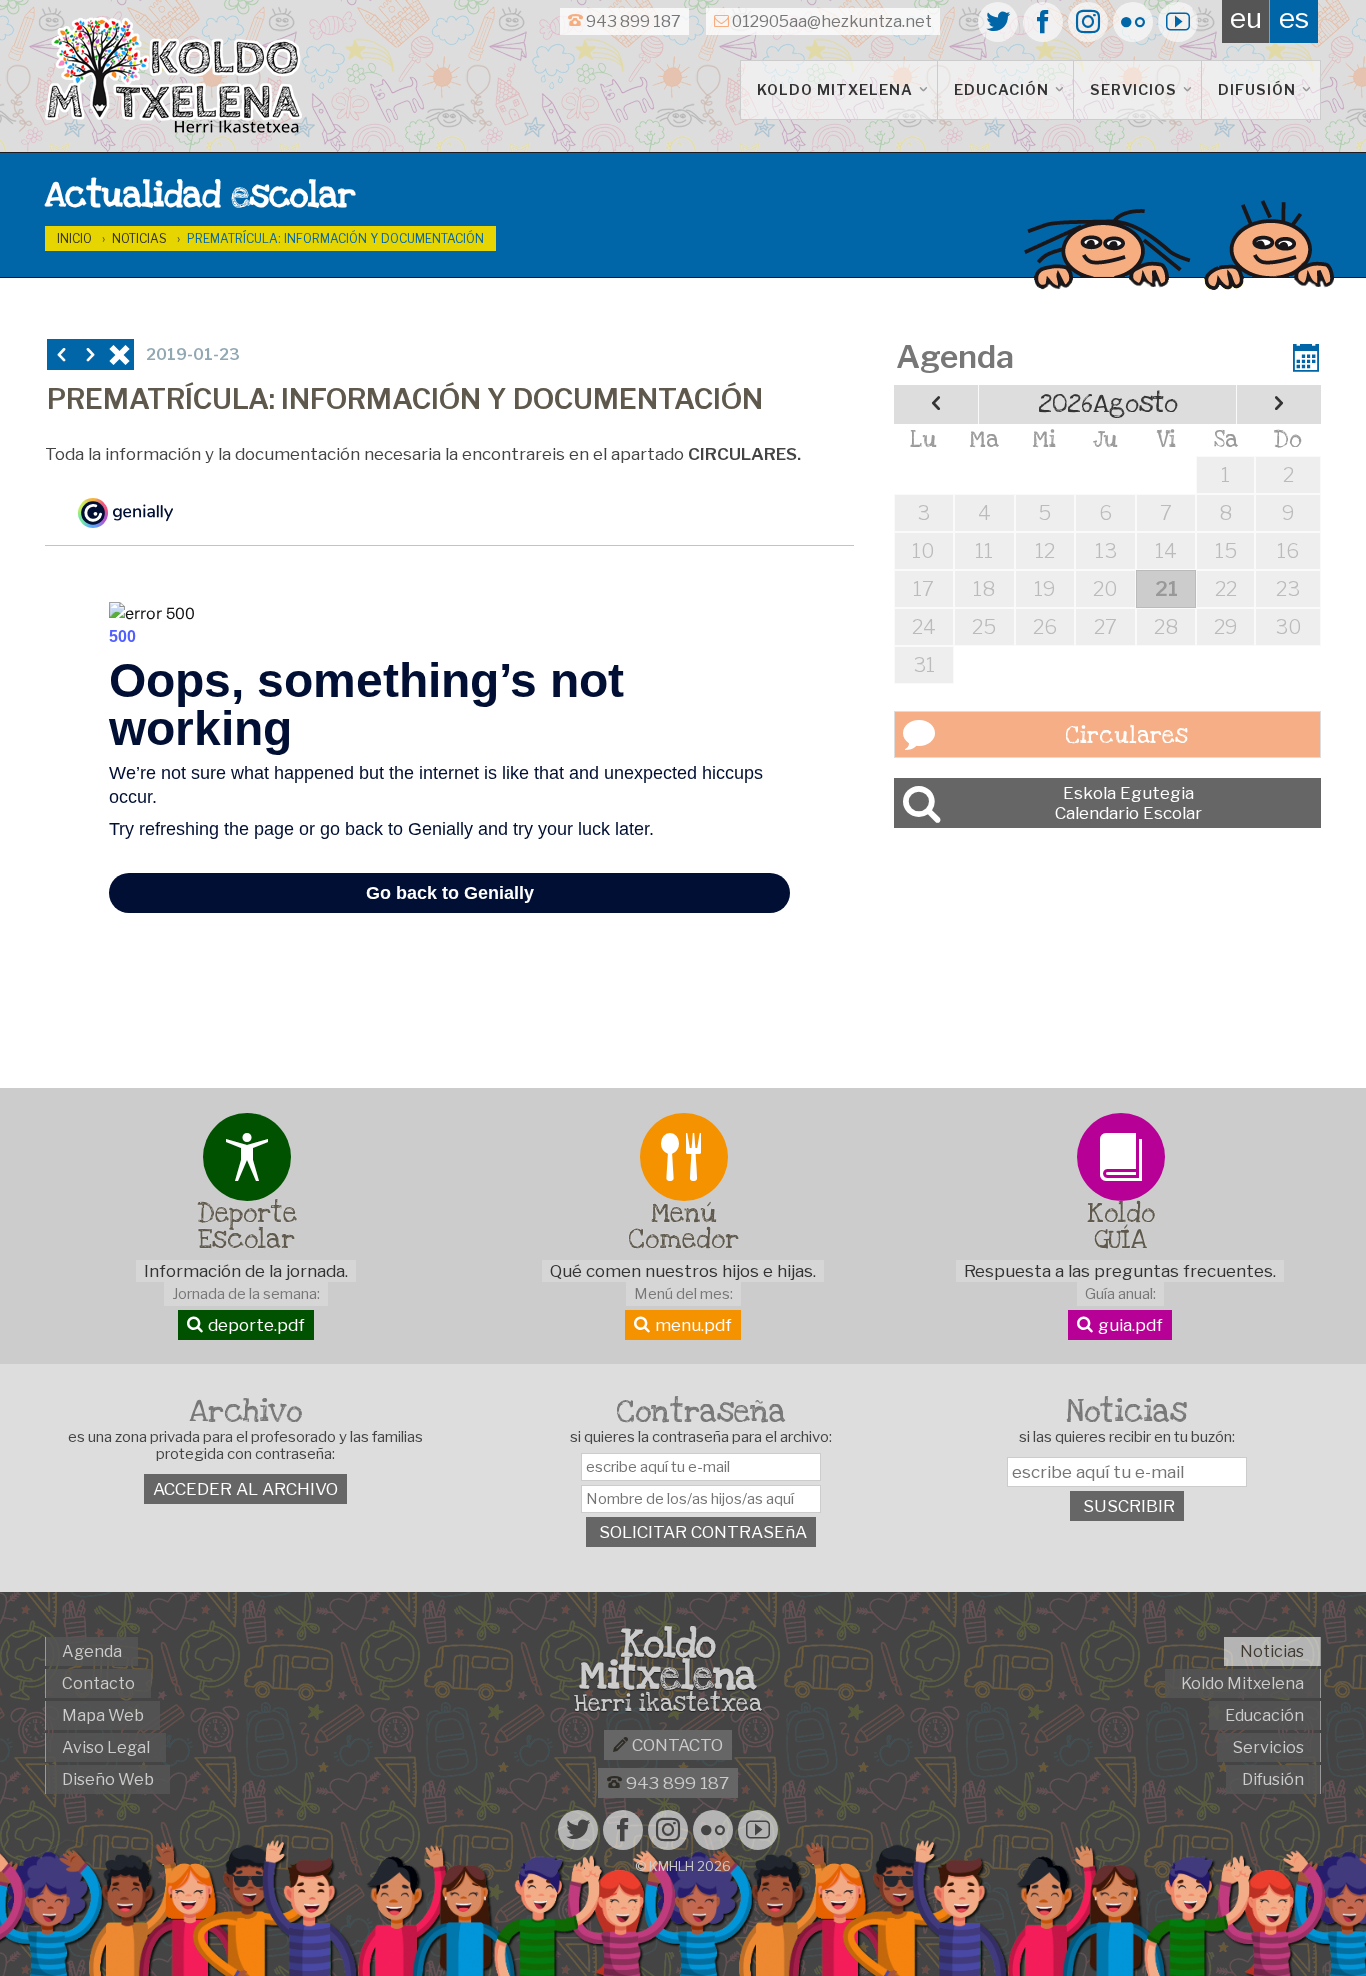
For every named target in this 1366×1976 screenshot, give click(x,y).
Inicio (74, 238)
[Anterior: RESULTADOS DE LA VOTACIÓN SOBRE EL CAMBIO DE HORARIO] (61, 354)
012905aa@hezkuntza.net (830, 21)
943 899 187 (632, 21)
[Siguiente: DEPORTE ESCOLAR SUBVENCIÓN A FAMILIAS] (90, 354)
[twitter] (998, 22)
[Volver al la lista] (119, 354)
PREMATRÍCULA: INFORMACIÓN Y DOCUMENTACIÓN (335, 238)
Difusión (1259, 90)
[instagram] (1088, 22)
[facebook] (1043, 22)
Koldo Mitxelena (837, 90)
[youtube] (1178, 22)
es (1294, 18)
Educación (1003, 90)
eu (1246, 18)
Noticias (139, 238)
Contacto (675, 1745)
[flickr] (1133, 22)
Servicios (1135, 90)
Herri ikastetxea (668, 1704)
